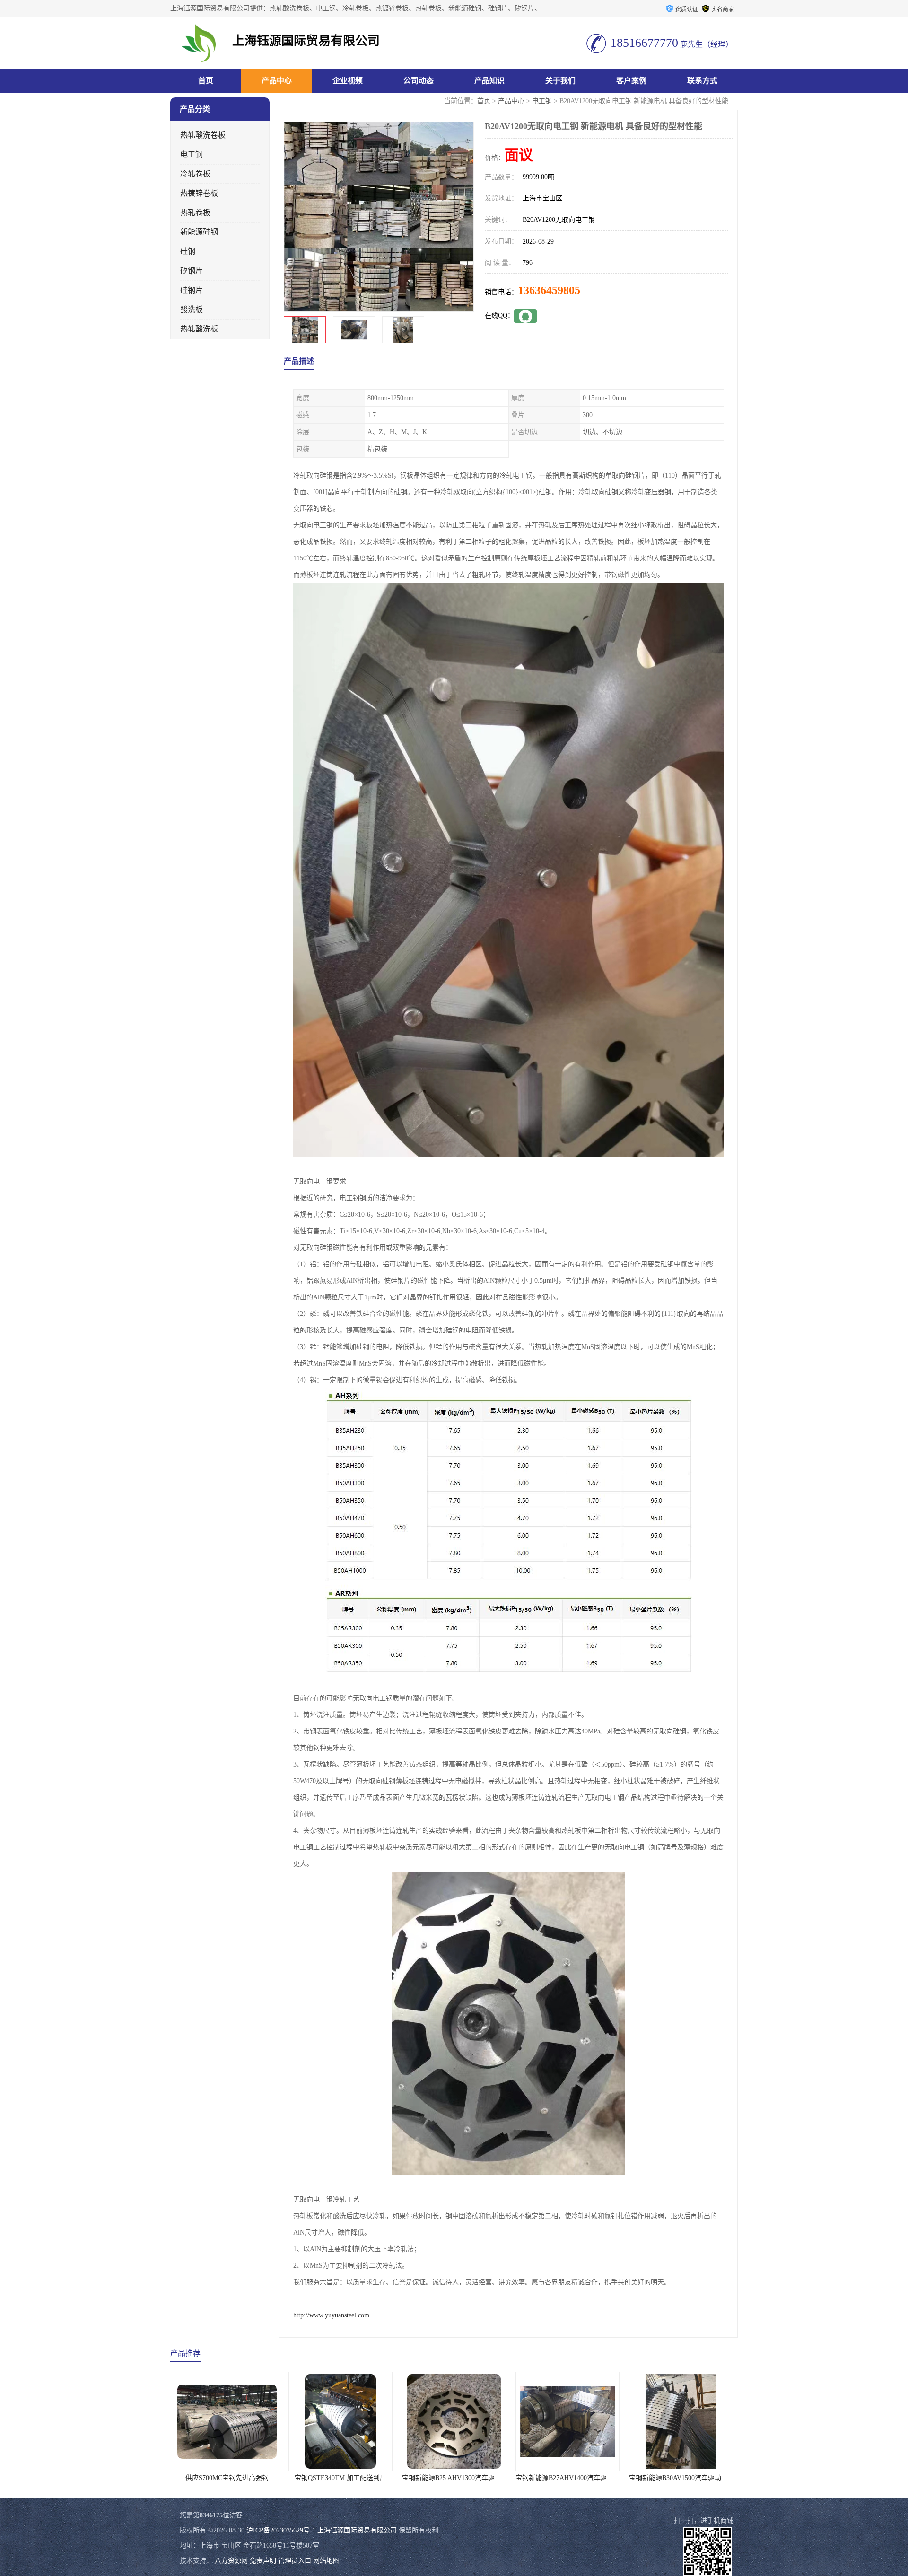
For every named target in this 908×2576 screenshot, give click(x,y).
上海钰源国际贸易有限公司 (357, 2530)
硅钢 (188, 251)
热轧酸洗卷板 (203, 135)
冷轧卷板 (195, 174)
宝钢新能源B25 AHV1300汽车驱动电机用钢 (351, 2478)
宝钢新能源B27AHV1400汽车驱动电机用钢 (464, 2478)
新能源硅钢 (199, 232)
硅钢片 (192, 290)
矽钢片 (192, 271)
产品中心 (277, 81)
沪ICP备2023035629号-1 (281, 2530)
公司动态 (419, 81)
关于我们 (560, 81)
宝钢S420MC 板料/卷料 (681, 2478)
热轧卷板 (195, 213)
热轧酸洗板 (199, 329)
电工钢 (542, 101)
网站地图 (326, 2561)
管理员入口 (295, 2561)
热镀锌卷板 (199, 193)
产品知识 (489, 81)
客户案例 (631, 81)
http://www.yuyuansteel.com (331, 2315)
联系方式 (702, 81)
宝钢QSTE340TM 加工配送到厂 (227, 2478)
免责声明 (263, 2561)
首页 (206, 81)
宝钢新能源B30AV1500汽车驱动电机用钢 (575, 2478)
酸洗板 (192, 309)
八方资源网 (231, 2561)
